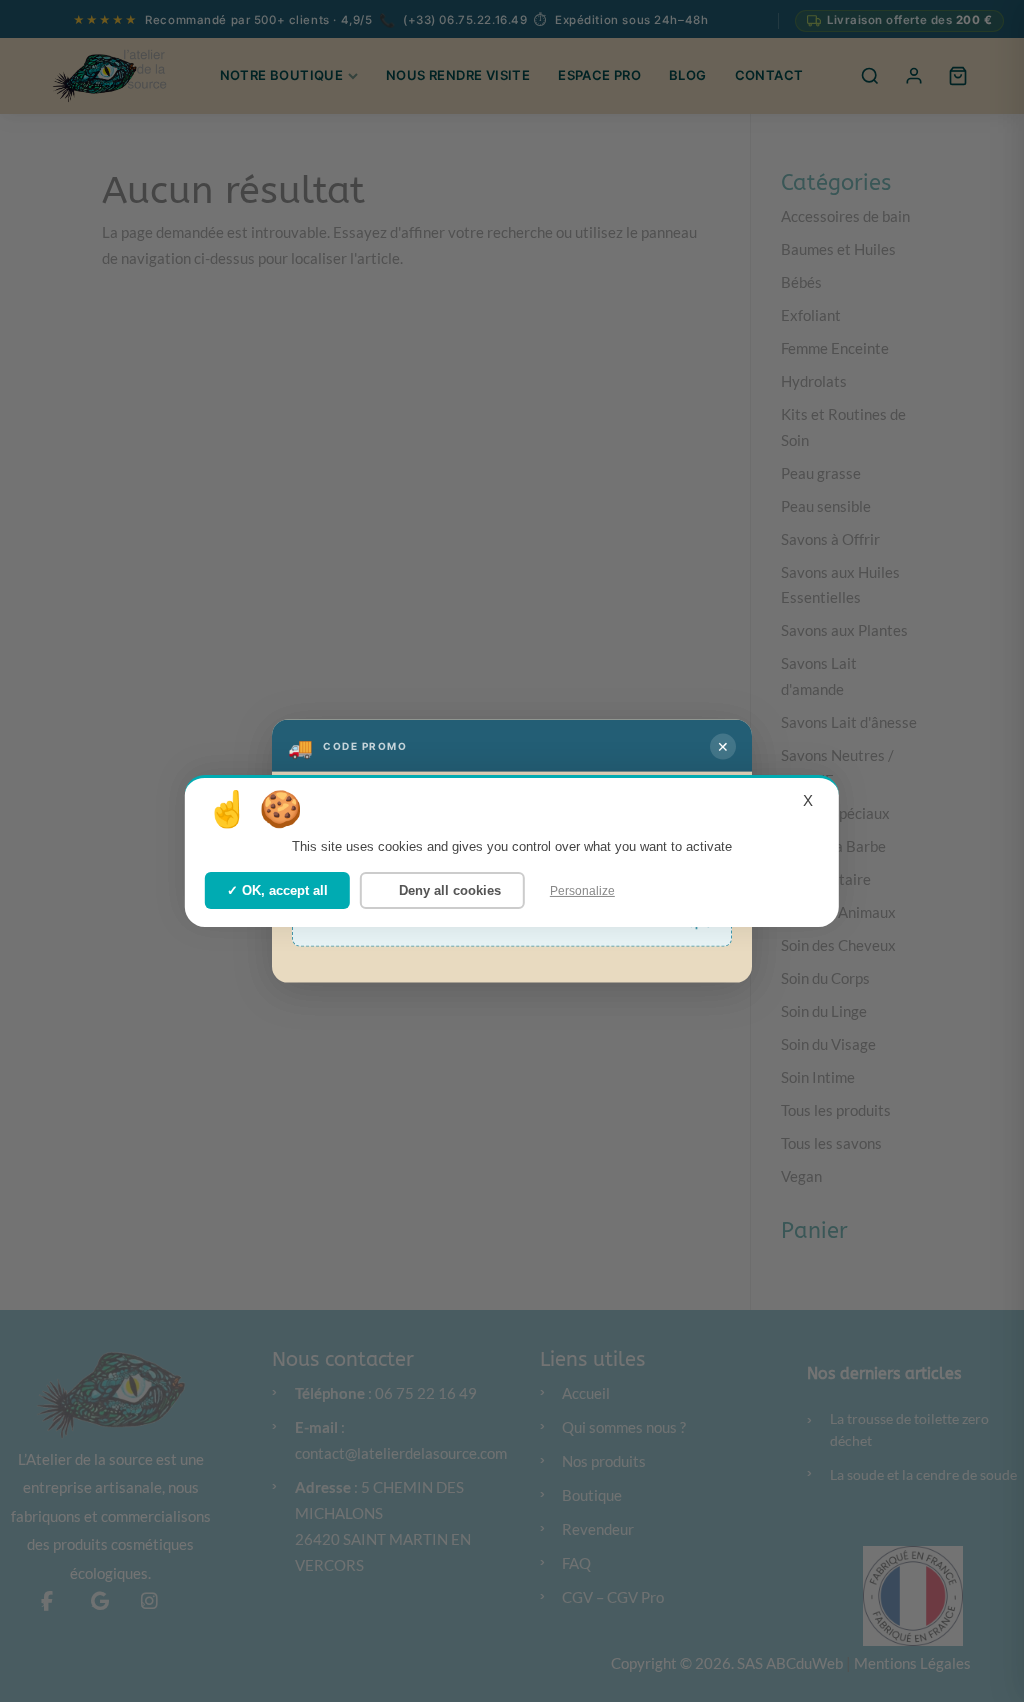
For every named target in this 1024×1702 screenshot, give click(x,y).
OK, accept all (283, 889)
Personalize (582, 890)
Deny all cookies (448, 889)
